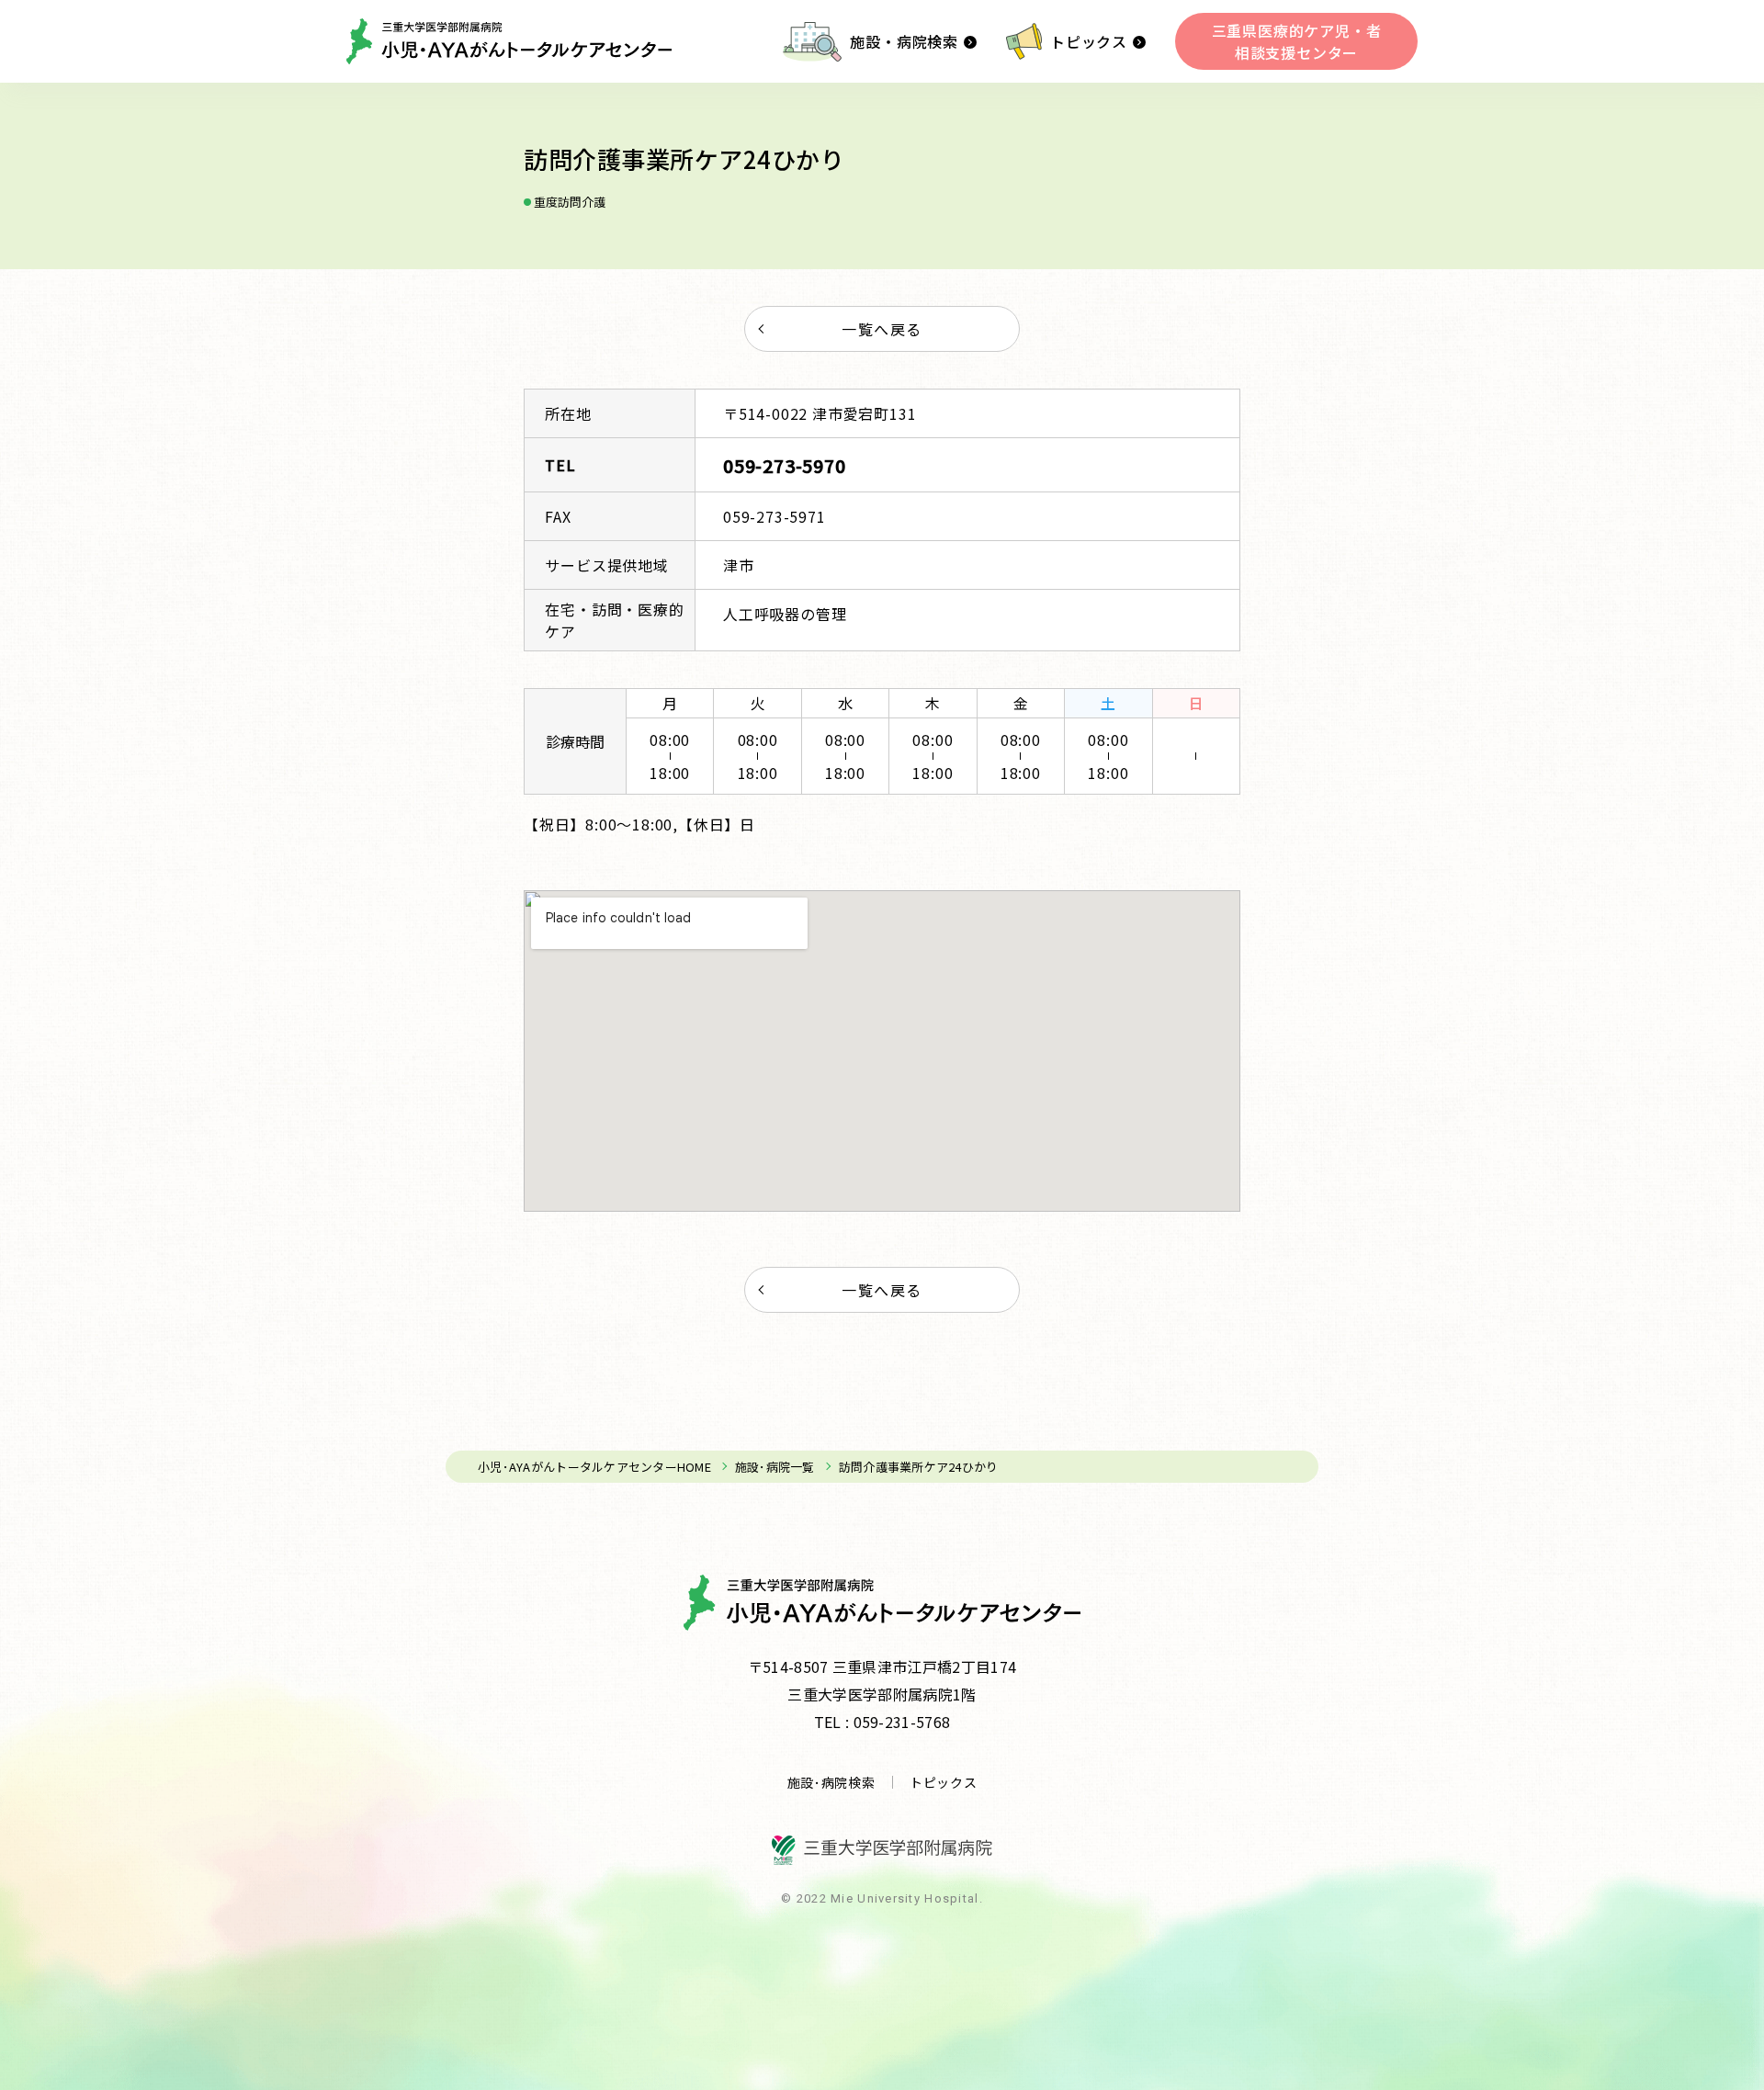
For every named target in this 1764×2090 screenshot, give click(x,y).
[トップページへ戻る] (509, 41)
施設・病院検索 (904, 41)
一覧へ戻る (882, 329)
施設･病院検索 (831, 1782)
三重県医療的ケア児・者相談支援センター (1297, 41)
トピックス (1089, 41)
